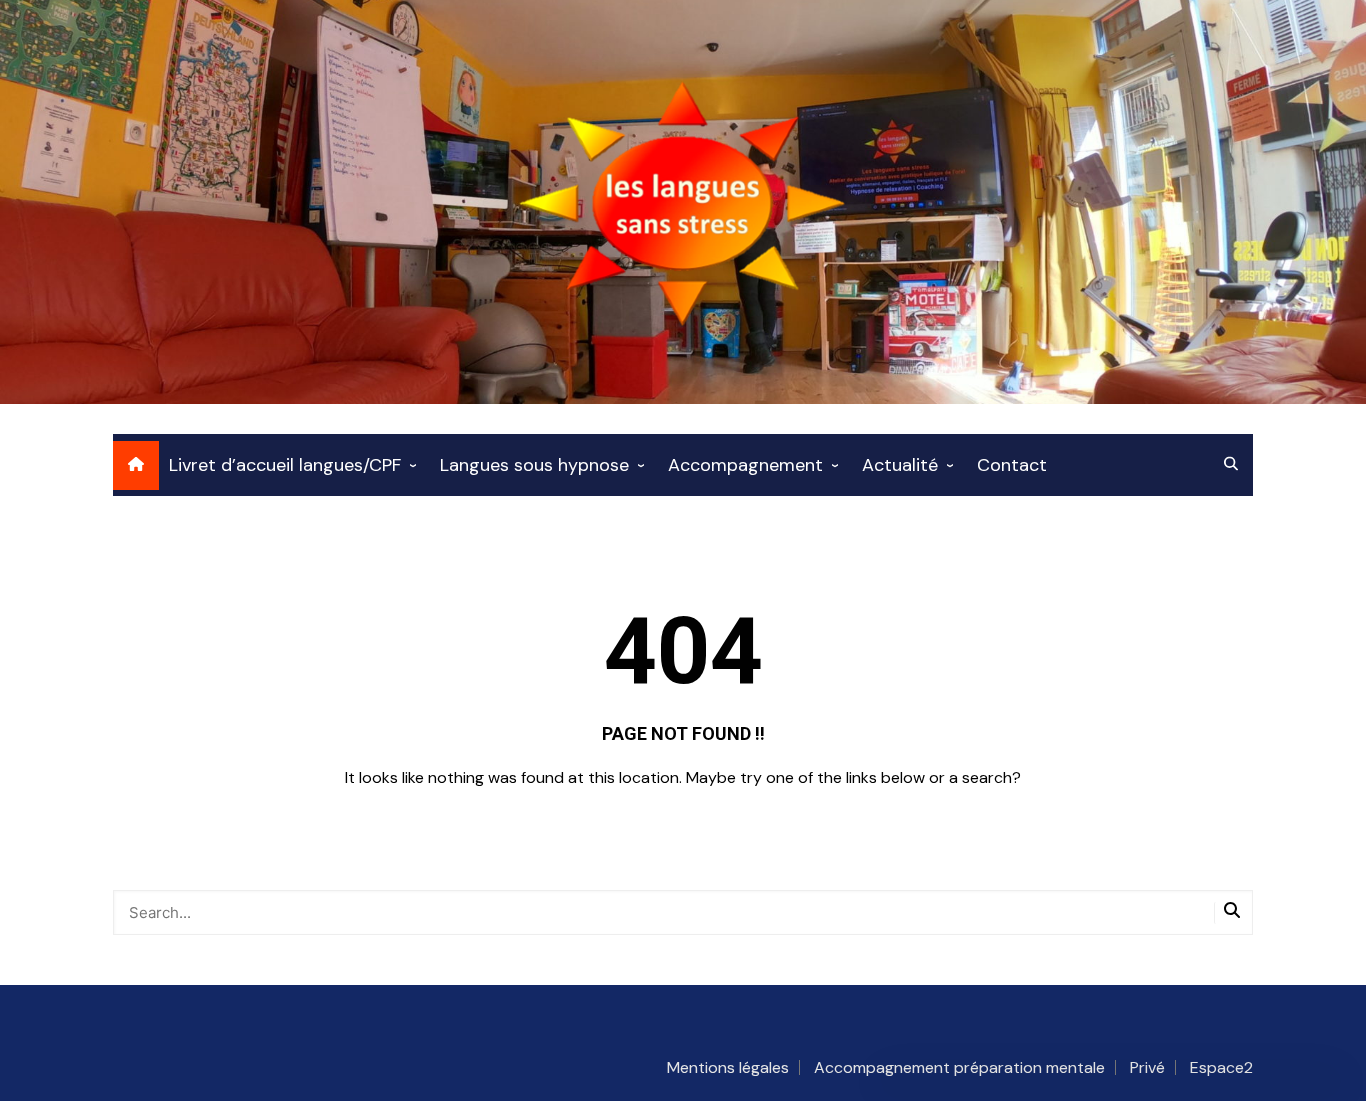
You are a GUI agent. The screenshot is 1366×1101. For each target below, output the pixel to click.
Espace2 (1221, 1067)
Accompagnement (745, 465)
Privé (1147, 1067)
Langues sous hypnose (534, 465)
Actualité (900, 465)
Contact (1012, 465)
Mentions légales (728, 1067)
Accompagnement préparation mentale (959, 1067)
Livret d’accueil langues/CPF (285, 465)
